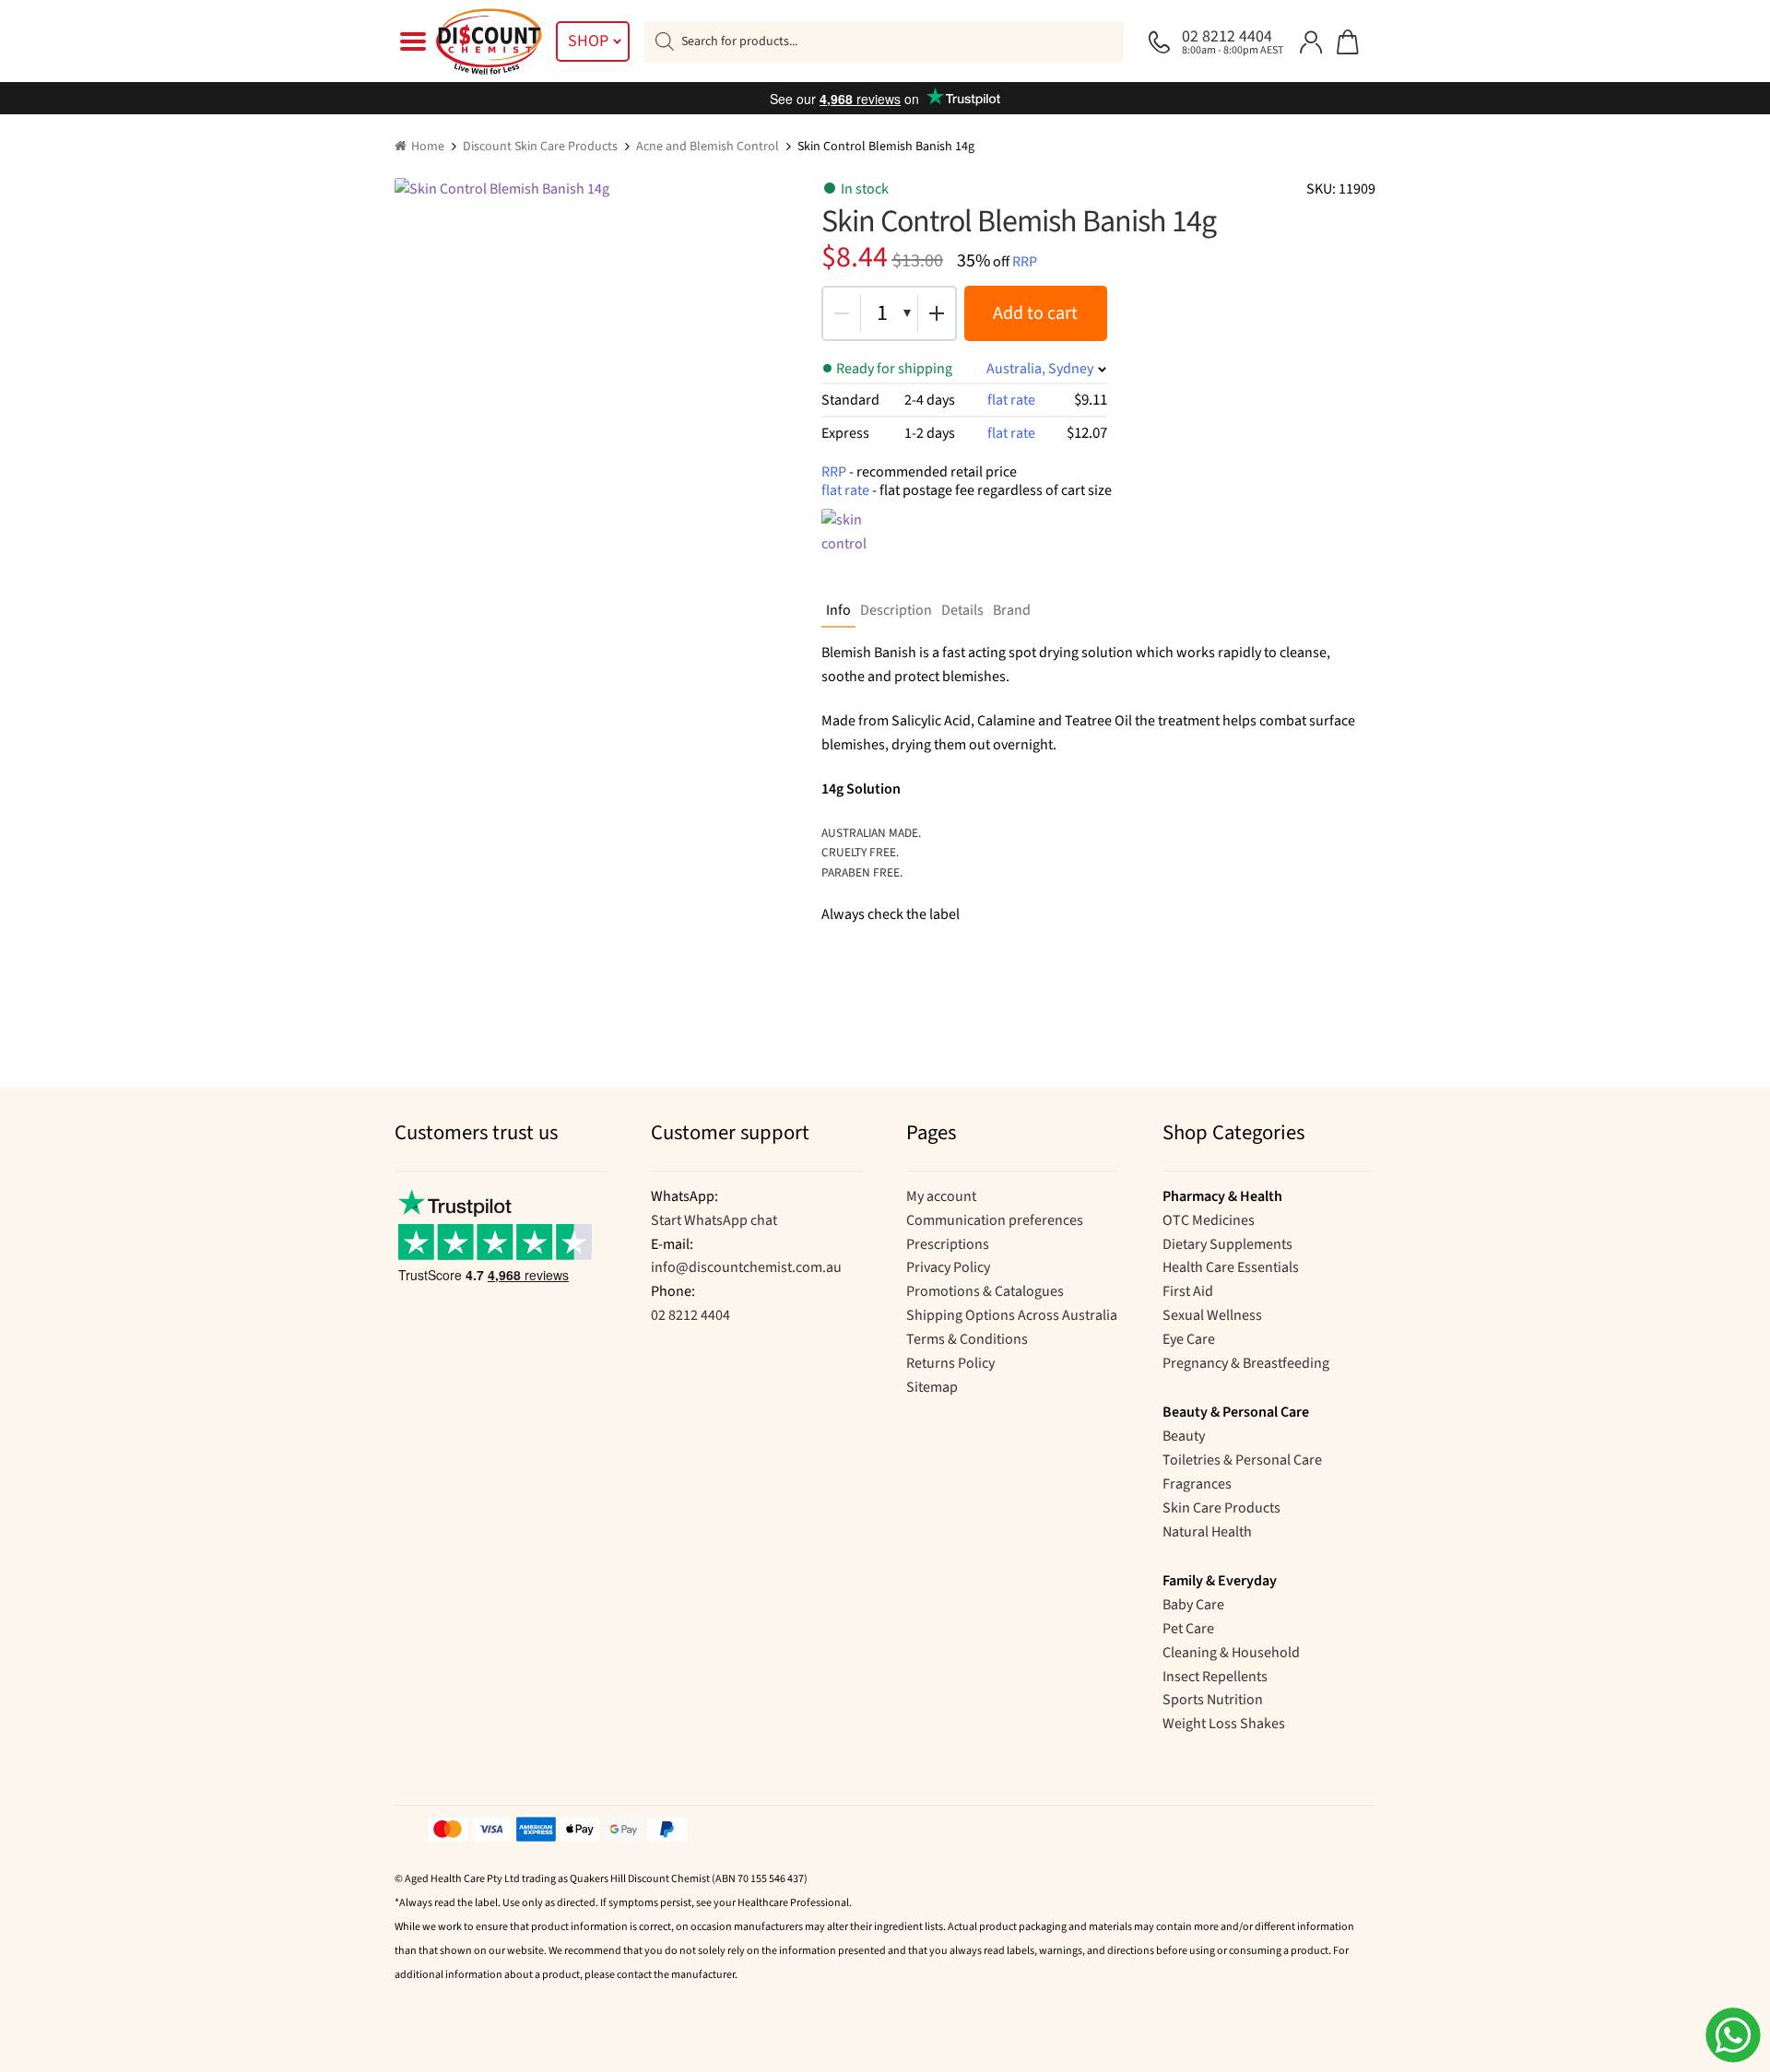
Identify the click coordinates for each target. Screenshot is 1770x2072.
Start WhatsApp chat (714, 1220)
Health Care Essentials (1231, 1267)
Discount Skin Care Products (540, 147)
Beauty (1184, 1436)
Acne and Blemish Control (708, 147)
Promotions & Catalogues (985, 1291)
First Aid (1188, 1291)
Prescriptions (948, 1244)
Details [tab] (962, 610)
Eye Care (1189, 1339)
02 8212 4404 (690, 1315)
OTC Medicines (1209, 1220)
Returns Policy (950, 1363)
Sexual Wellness (1212, 1315)
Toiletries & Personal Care (1242, 1460)
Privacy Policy (948, 1267)
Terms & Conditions (967, 1339)
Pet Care (1188, 1629)
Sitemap (932, 1387)
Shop (588, 41)
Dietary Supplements (1227, 1244)
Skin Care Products (1221, 1508)
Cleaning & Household (1231, 1653)
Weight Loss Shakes (1224, 1724)
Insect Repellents (1215, 1677)
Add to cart (1035, 313)
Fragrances (1197, 1484)
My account (941, 1196)
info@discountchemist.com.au (746, 1267)
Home (428, 147)
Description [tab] (896, 610)
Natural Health (1207, 1532)
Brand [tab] (1012, 610)
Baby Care (1193, 1605)
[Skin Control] (858, 546)
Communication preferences (995, 1220)
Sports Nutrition (1213, 1700)
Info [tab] (838, 610)
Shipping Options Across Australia (1012, 1315)
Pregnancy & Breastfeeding (1246, 1363)
